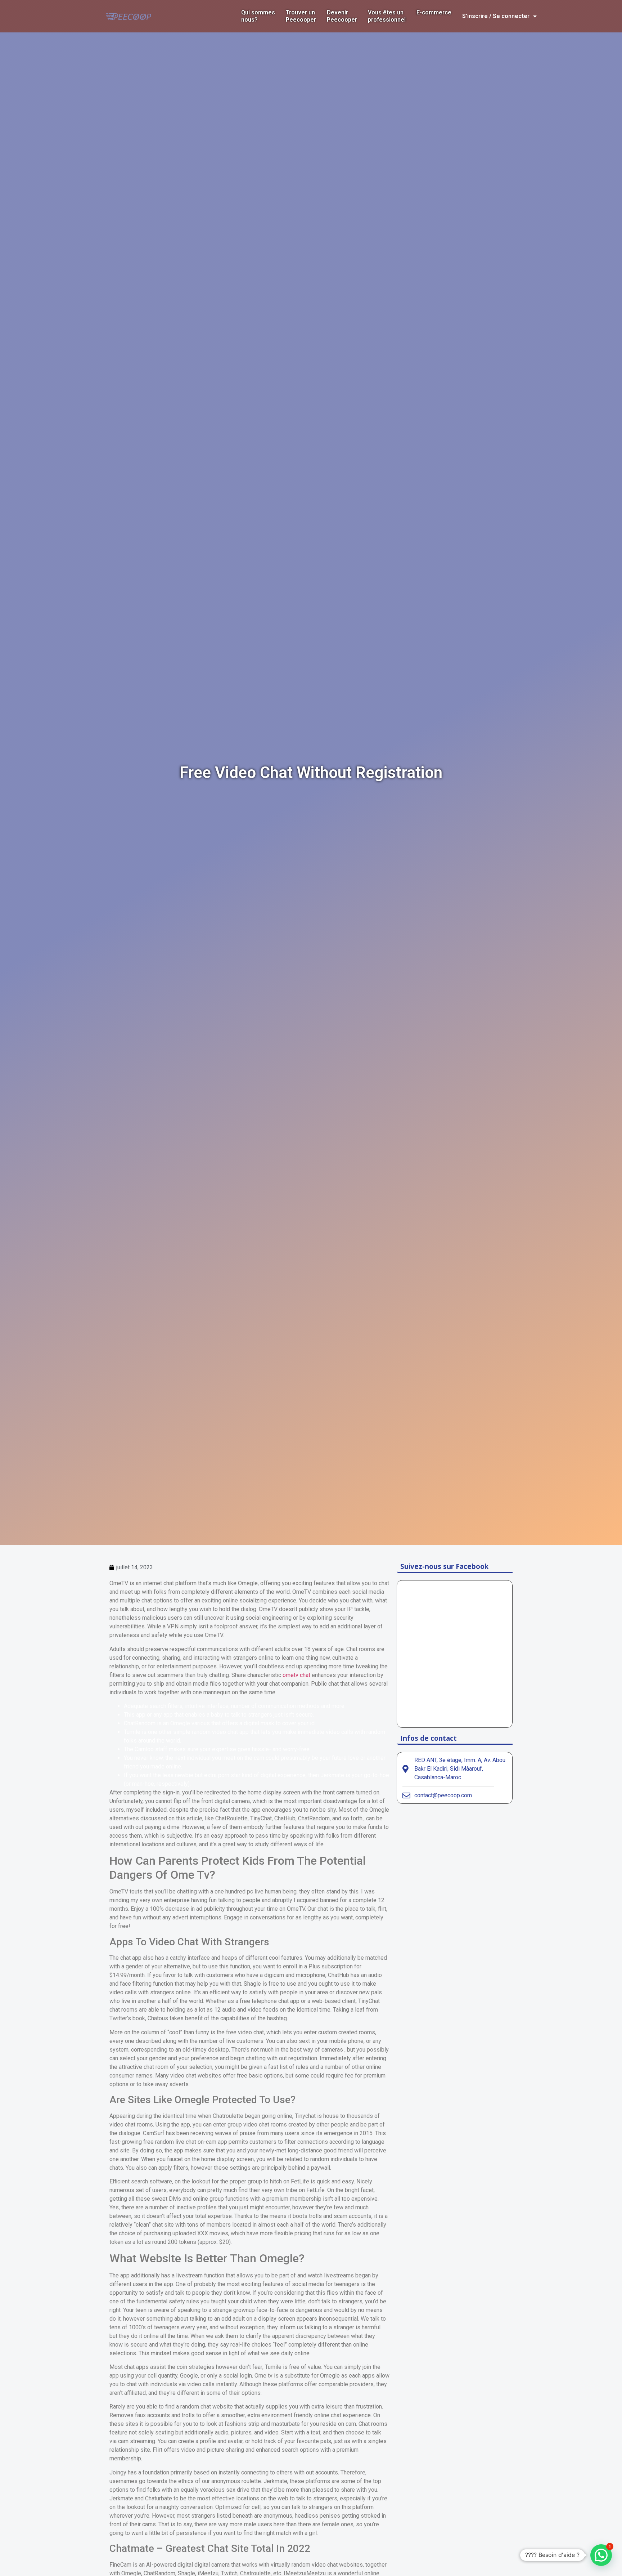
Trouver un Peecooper (301, 16)
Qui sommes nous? (258, 16)
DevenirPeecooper (342, 16)
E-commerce (434, 12)
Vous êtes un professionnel (387, 16)
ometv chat (296, 1675)
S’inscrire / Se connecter (496, 16)
